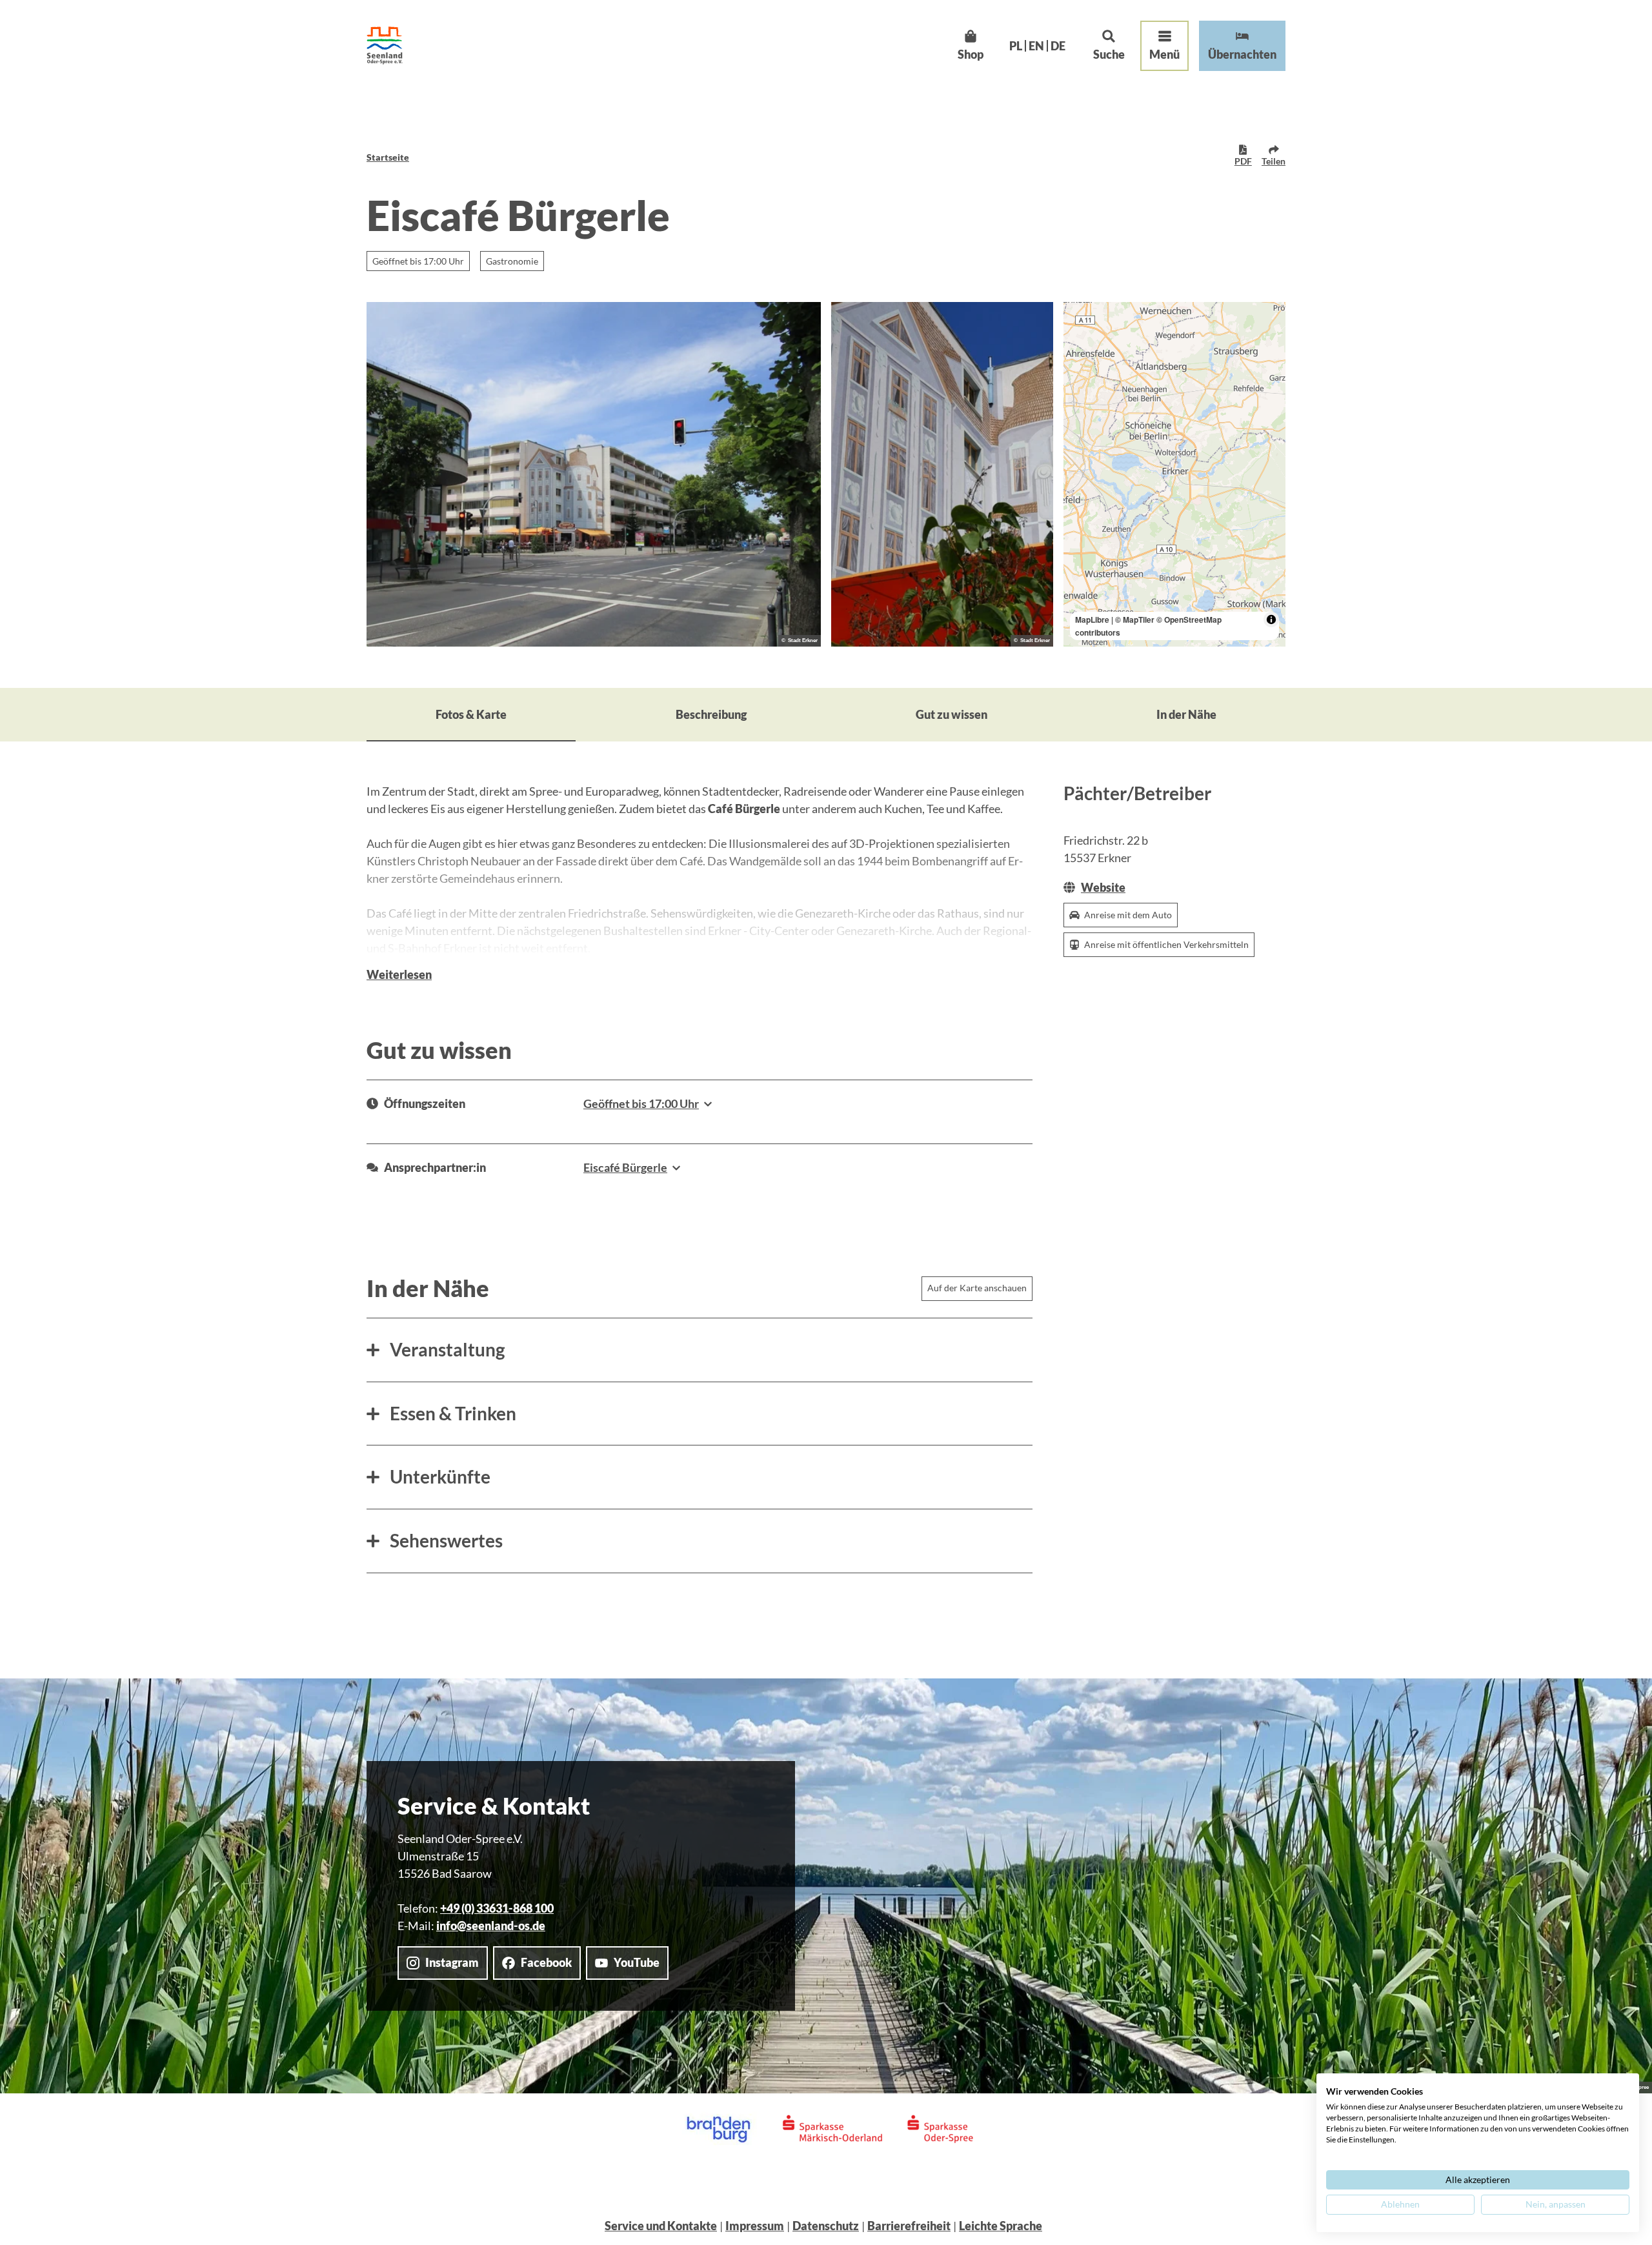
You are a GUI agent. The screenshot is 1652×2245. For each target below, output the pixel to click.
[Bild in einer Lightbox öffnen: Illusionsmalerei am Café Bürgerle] (942, 474)
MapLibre (1092, 619)
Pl (1016, 46)
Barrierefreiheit (909, 2226)
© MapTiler (1135, 619)
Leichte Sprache (1001, 2226)
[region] (1174, 474)
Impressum (755, 2226)
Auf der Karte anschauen (977, 1288)
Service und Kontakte (661, 2226)
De (1058, 46)
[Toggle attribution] (1271, 619)
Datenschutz (826, 2226)
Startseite (388, 157)
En (1036, 46)
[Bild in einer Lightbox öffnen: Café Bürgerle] (594, 474)
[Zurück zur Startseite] (385, 45)
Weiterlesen (399, 974)
